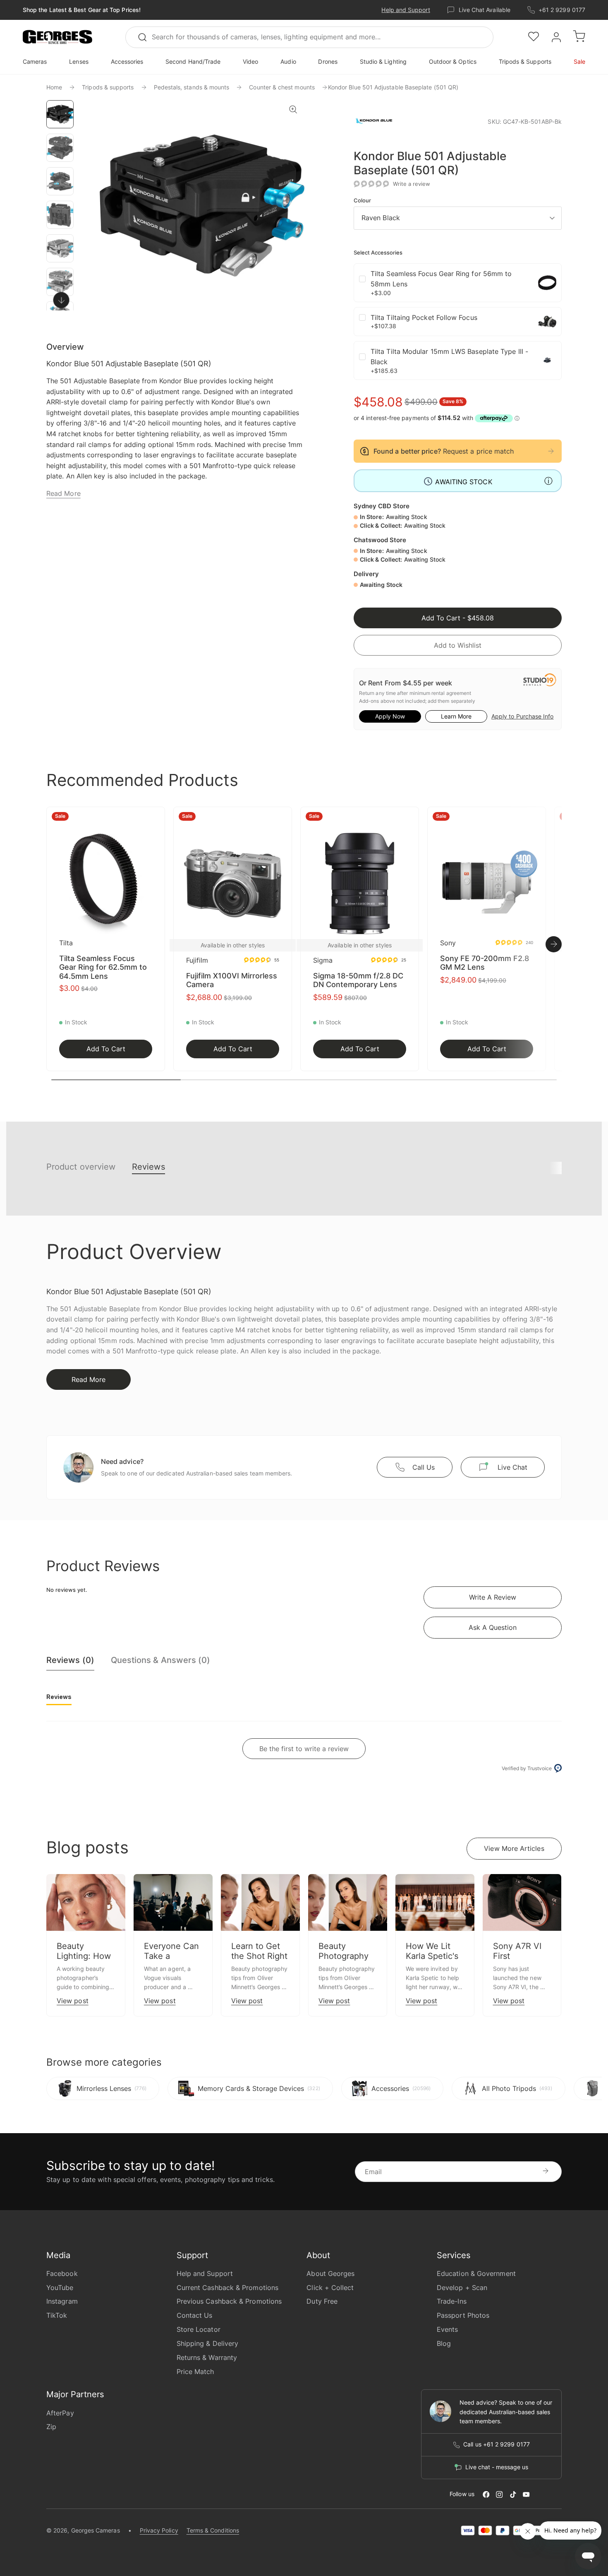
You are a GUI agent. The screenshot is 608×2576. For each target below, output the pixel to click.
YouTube (60, 2288)
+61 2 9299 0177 (562, 10)
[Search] (146, 37)
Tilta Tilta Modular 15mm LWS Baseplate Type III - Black (449, 357)
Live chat (512, 1467)
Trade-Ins (452, 2301)
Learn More (456, 716)
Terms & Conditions (213, 2530)
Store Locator (199, 2329)
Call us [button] (424, 1467)
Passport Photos (463, 2315)
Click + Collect (330, 2288)
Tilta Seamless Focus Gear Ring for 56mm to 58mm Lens (441, 279)
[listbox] (458, 218)
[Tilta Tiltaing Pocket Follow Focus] (547, 322)
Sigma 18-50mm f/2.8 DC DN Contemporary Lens (358, 980)
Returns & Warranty (207, 2357)
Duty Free (322, 2301)
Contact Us (195, 2315)
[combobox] (309, 37)
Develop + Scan (462, 2288)
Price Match (195, 2372)
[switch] (61, 300)
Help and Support (406, 10)
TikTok (57, 2315)
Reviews (148, 1167)
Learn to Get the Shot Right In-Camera (259, 1956)
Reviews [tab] (59, 1697)
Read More (63, 493)
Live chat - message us (497, 2467)
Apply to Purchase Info (522, 716)
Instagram (62, 2301)
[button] (57, 37)
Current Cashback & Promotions (227, 2288)
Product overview (81, 1167)
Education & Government (476, 2273)
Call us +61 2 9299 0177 (497, 2444)
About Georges (330, 2273)
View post (73, 2001)
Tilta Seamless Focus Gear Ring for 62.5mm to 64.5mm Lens (103, 967)
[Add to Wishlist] (156, 818)
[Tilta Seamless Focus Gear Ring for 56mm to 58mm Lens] (547, 283)
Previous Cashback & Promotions (229, 2301)
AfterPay (60, 2413)
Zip (51, 2427)
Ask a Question (493, 1627)
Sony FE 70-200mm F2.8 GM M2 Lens (485, 963)
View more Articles (514, 1848)
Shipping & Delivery (208, 2343)
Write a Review (493, 1597)
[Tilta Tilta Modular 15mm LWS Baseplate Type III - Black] (547, 360)
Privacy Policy (159, 2530)
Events (447, 2329)
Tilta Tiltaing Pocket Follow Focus (424, 317)
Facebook (62, 2273)
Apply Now (390, 716)
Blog (444, 2343)
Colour (362, 201)
